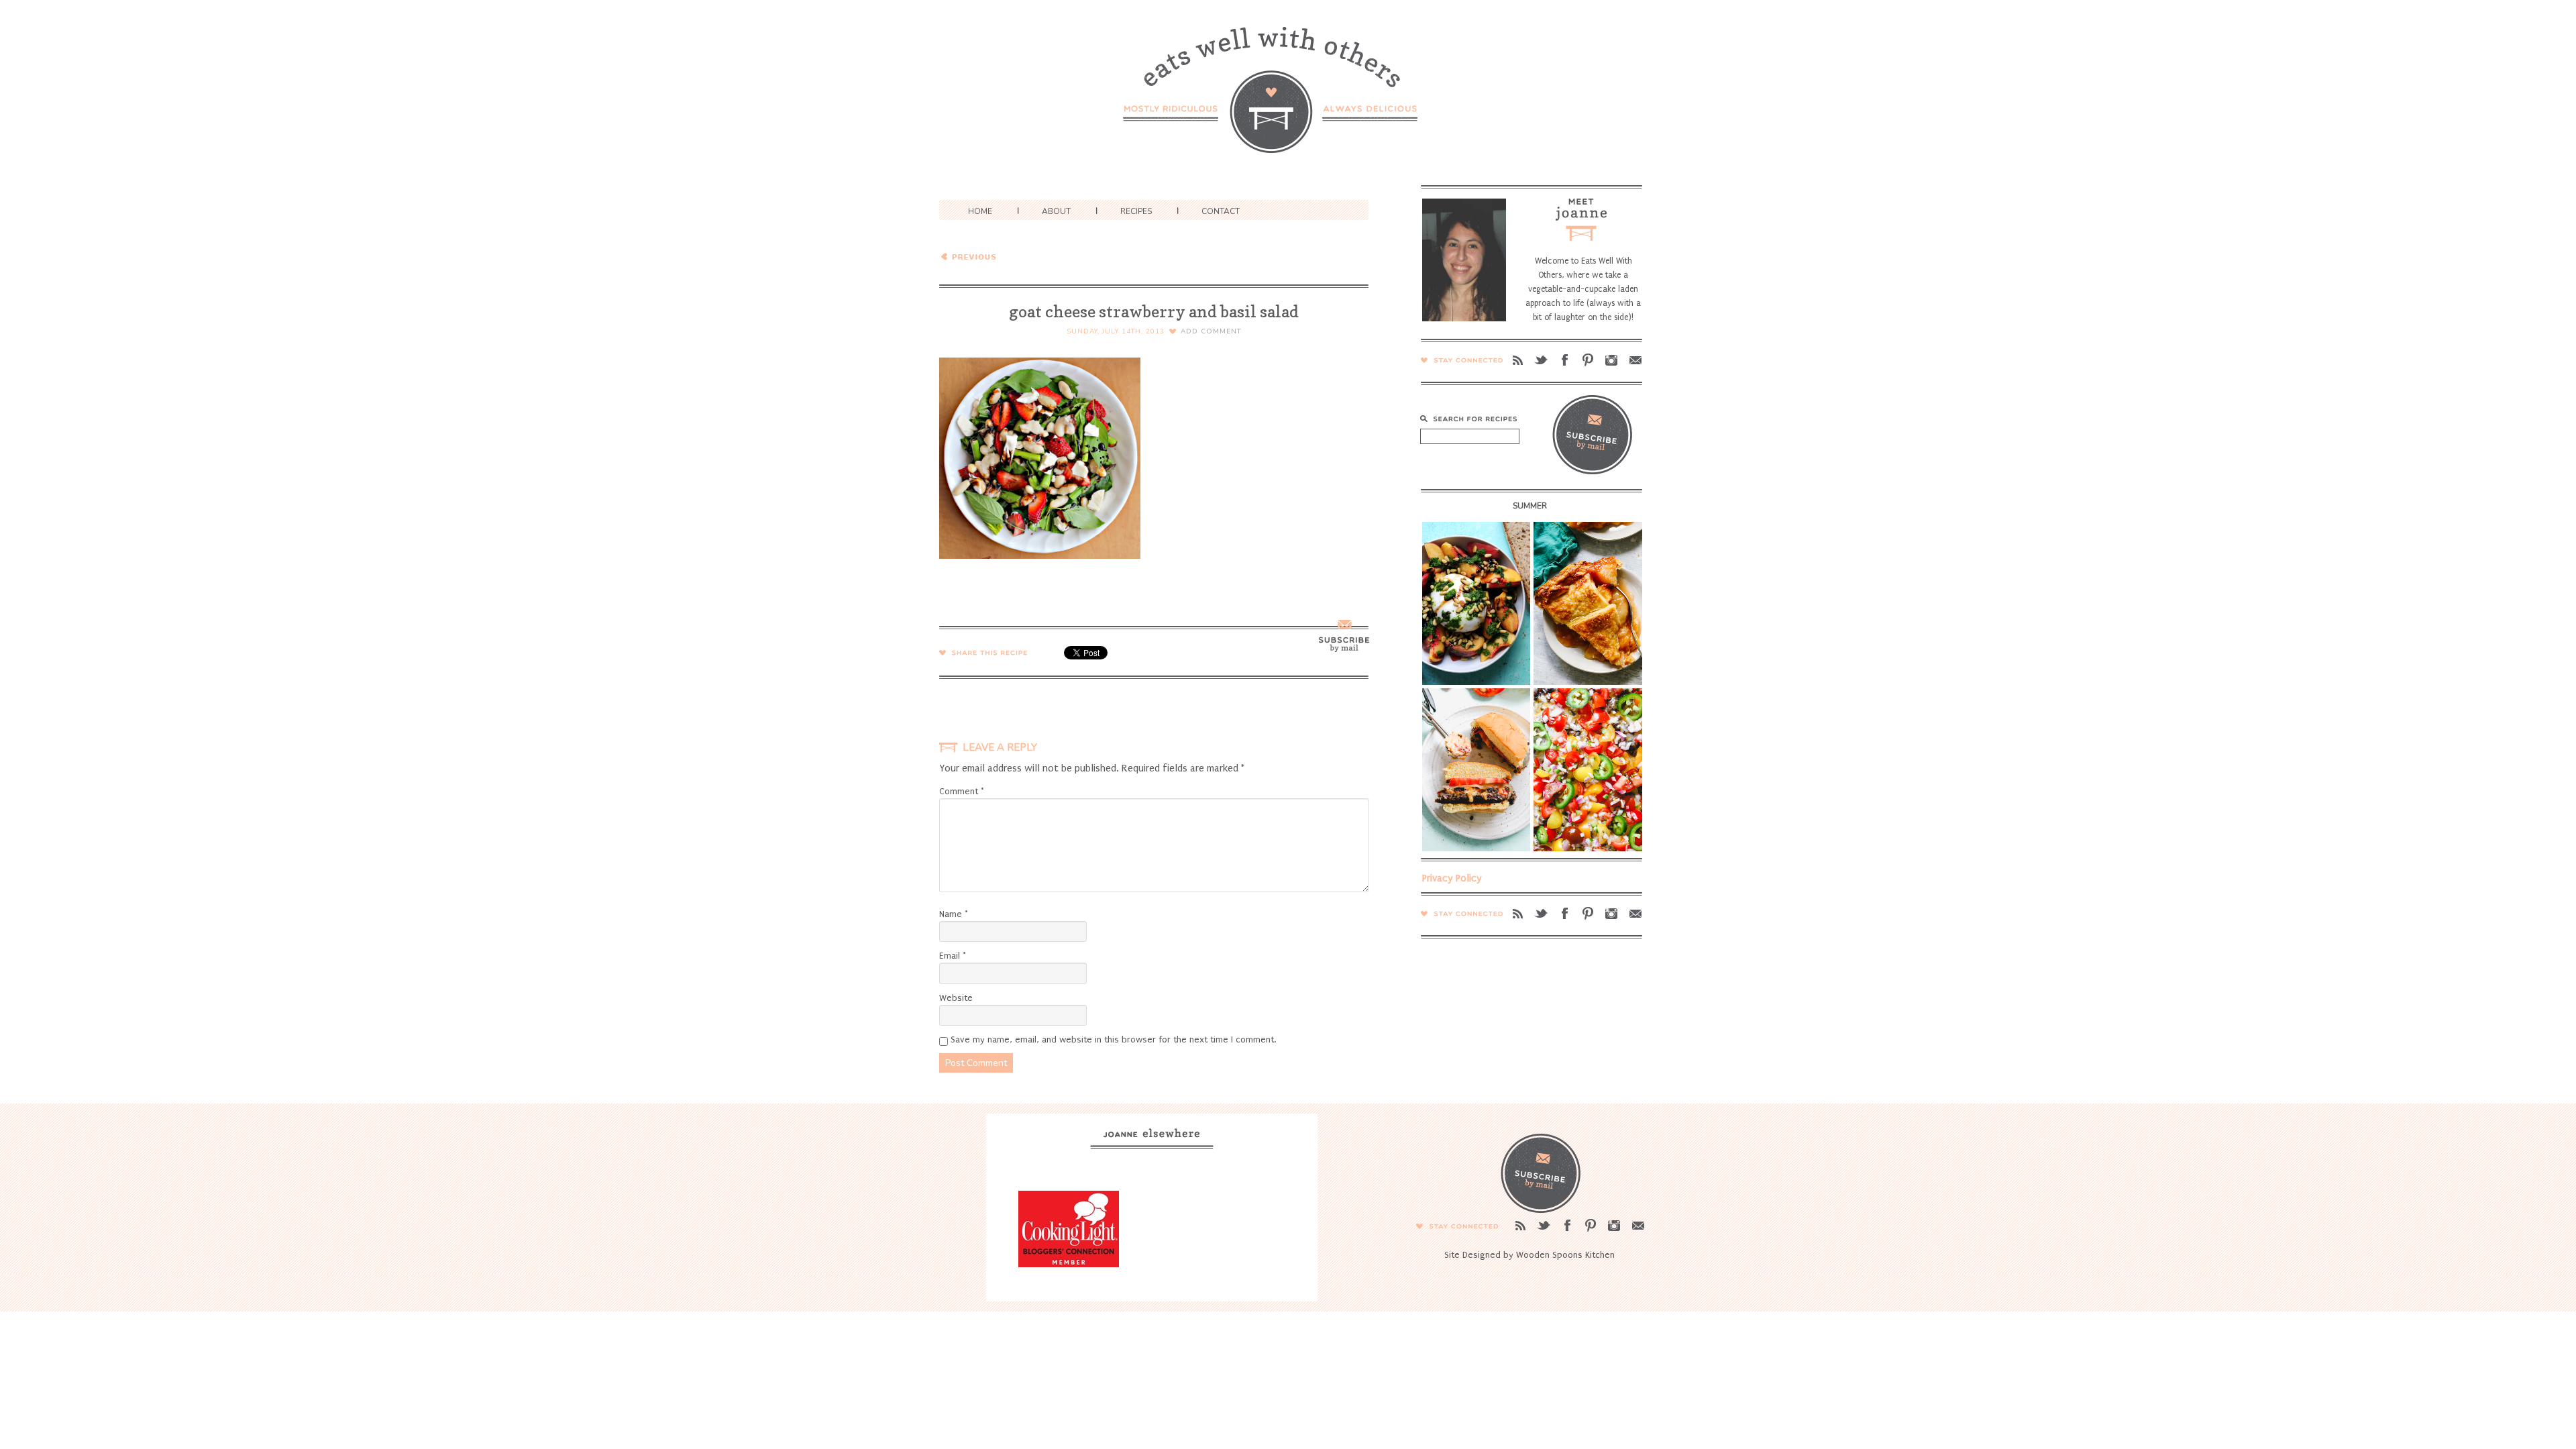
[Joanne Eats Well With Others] (1288, 98)
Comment (962, 791)
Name (954, 914)
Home (980, 211)
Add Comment (1211, 331)
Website (956, 998)
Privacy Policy (1452, 878)
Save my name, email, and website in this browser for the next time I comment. (1113, 1039)
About (1056, 211)
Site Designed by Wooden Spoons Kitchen (1529, 1255)
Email (953, 956)
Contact (1221, 211)
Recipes (1136, 211)
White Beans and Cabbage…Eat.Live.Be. (1030, 256)
